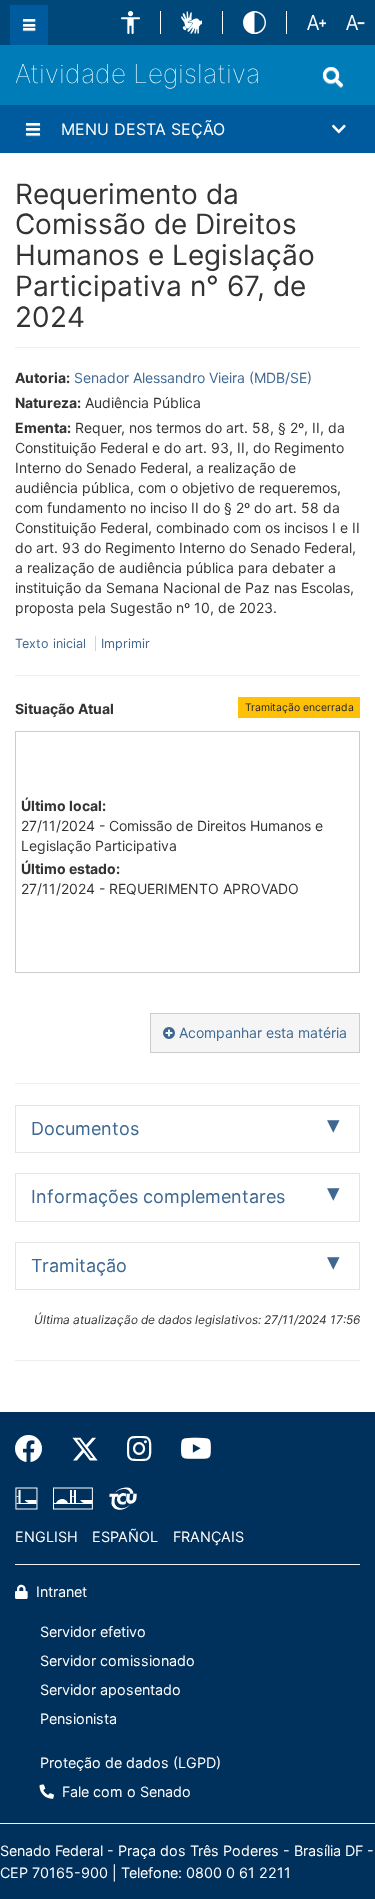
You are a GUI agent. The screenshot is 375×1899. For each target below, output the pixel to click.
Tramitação (79, 1265)
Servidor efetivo (93, 1631)
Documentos (85, 1128)
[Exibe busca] (333, 77)
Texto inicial (52, 643)
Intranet (59, 1591)
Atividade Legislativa (137, 73)
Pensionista (78, 1718)
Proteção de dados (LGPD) (130, 1762)
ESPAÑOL (125, 1536)
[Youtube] (189, 1449)
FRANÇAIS (208, 1536)
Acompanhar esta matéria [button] (261, 1032)
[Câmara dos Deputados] (30, 1498)
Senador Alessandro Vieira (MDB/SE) (193, 377)
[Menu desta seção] (33, 129)
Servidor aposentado (110, 1689)
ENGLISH (46, 1536)
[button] (130, 22)
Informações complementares (158, 1196)
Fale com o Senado (124, 1791)
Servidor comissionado (117, 1660)
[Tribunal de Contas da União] (119, 1498)
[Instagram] (139, 1449)
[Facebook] (36, 1449)
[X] (85, 1449)
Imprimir (125, 643)
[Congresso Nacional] (73, 1498)
